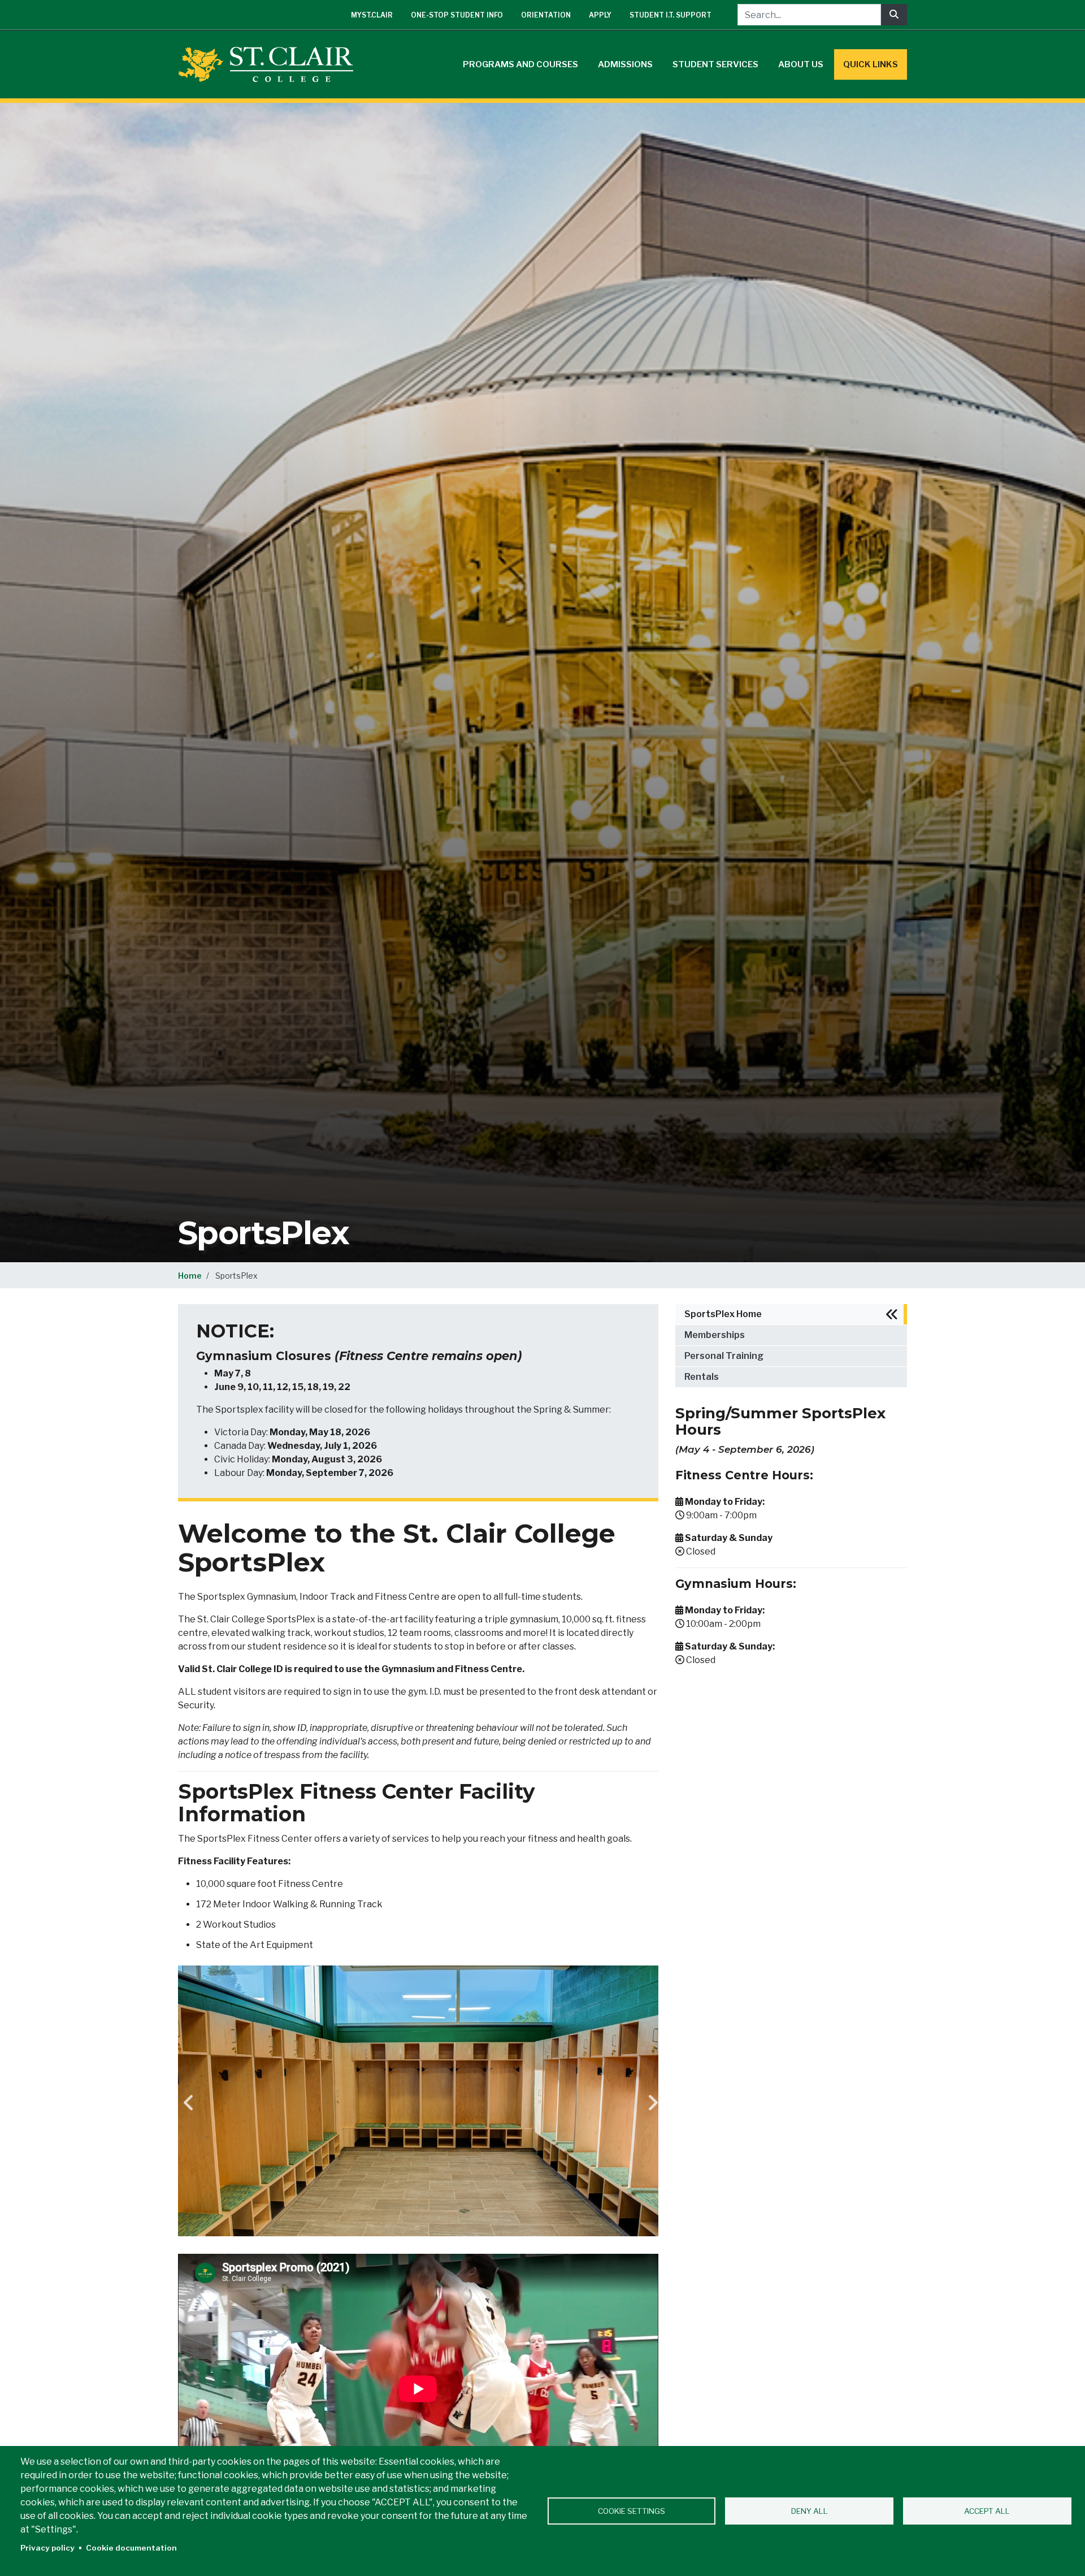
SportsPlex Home (723, 1314)
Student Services (715, 64)
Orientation (546, 15)
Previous (186, 2103)
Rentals (702, 1377)
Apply (600, 15)
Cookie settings (632, 2511)
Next (650, 2103)
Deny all (810, 2511)
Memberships (715, 1335)
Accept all (987, 2511)
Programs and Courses (520, 64)
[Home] (270, 64)
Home (190, 1276)
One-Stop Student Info (457, 15)
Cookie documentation (131, 2548)
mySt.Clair (372, 15)
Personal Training (724, 1356)
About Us (801, 64)
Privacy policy (47, 2548)
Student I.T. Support (670, 15)
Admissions (625, 64)
